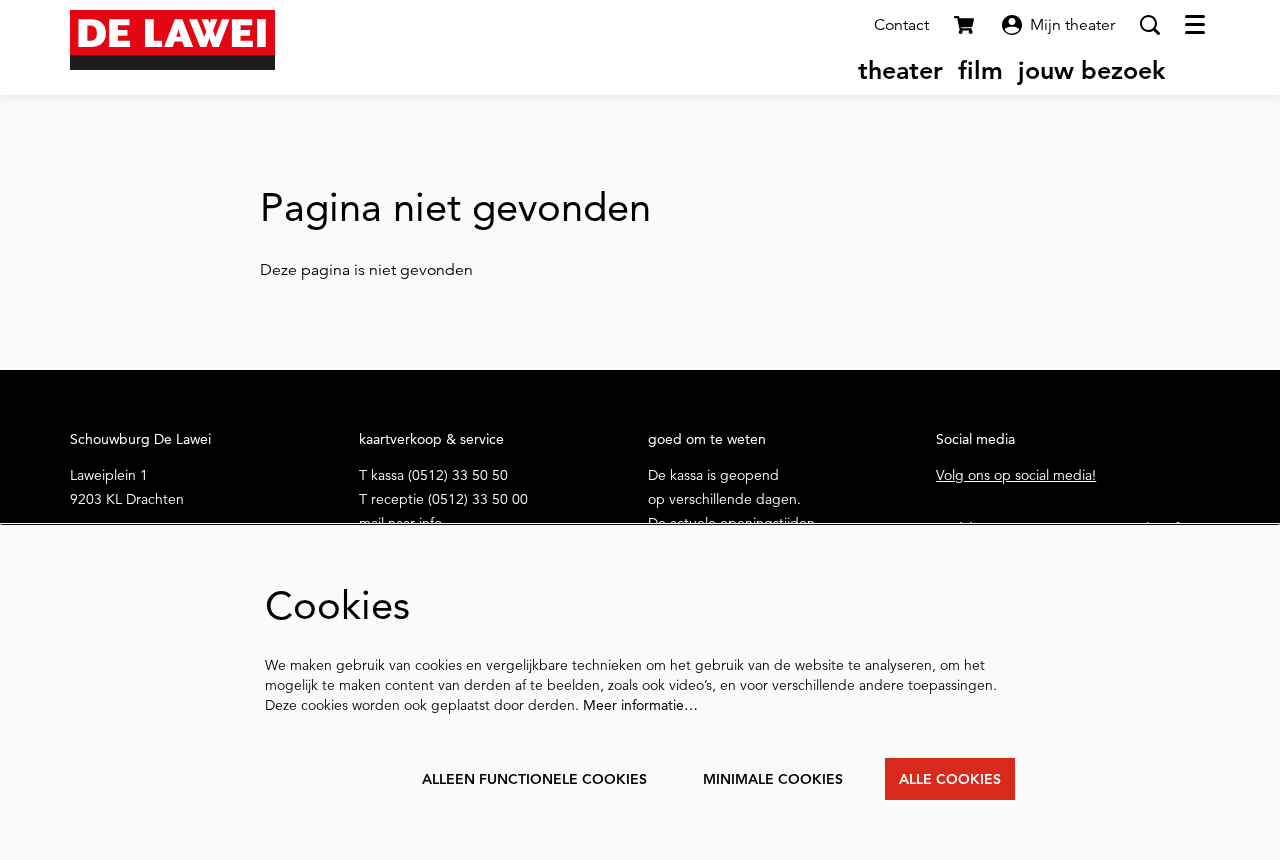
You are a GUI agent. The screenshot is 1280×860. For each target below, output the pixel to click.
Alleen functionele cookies (534, 779)
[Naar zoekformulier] (1150, 25)
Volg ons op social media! (1016, 475)
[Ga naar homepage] (172, 40)
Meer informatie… (640, 705)
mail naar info (400, 523)
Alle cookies (950, 779)
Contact (901, 25)
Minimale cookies (773, 779)
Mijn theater (1072, 25)
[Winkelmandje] (966, 25)
